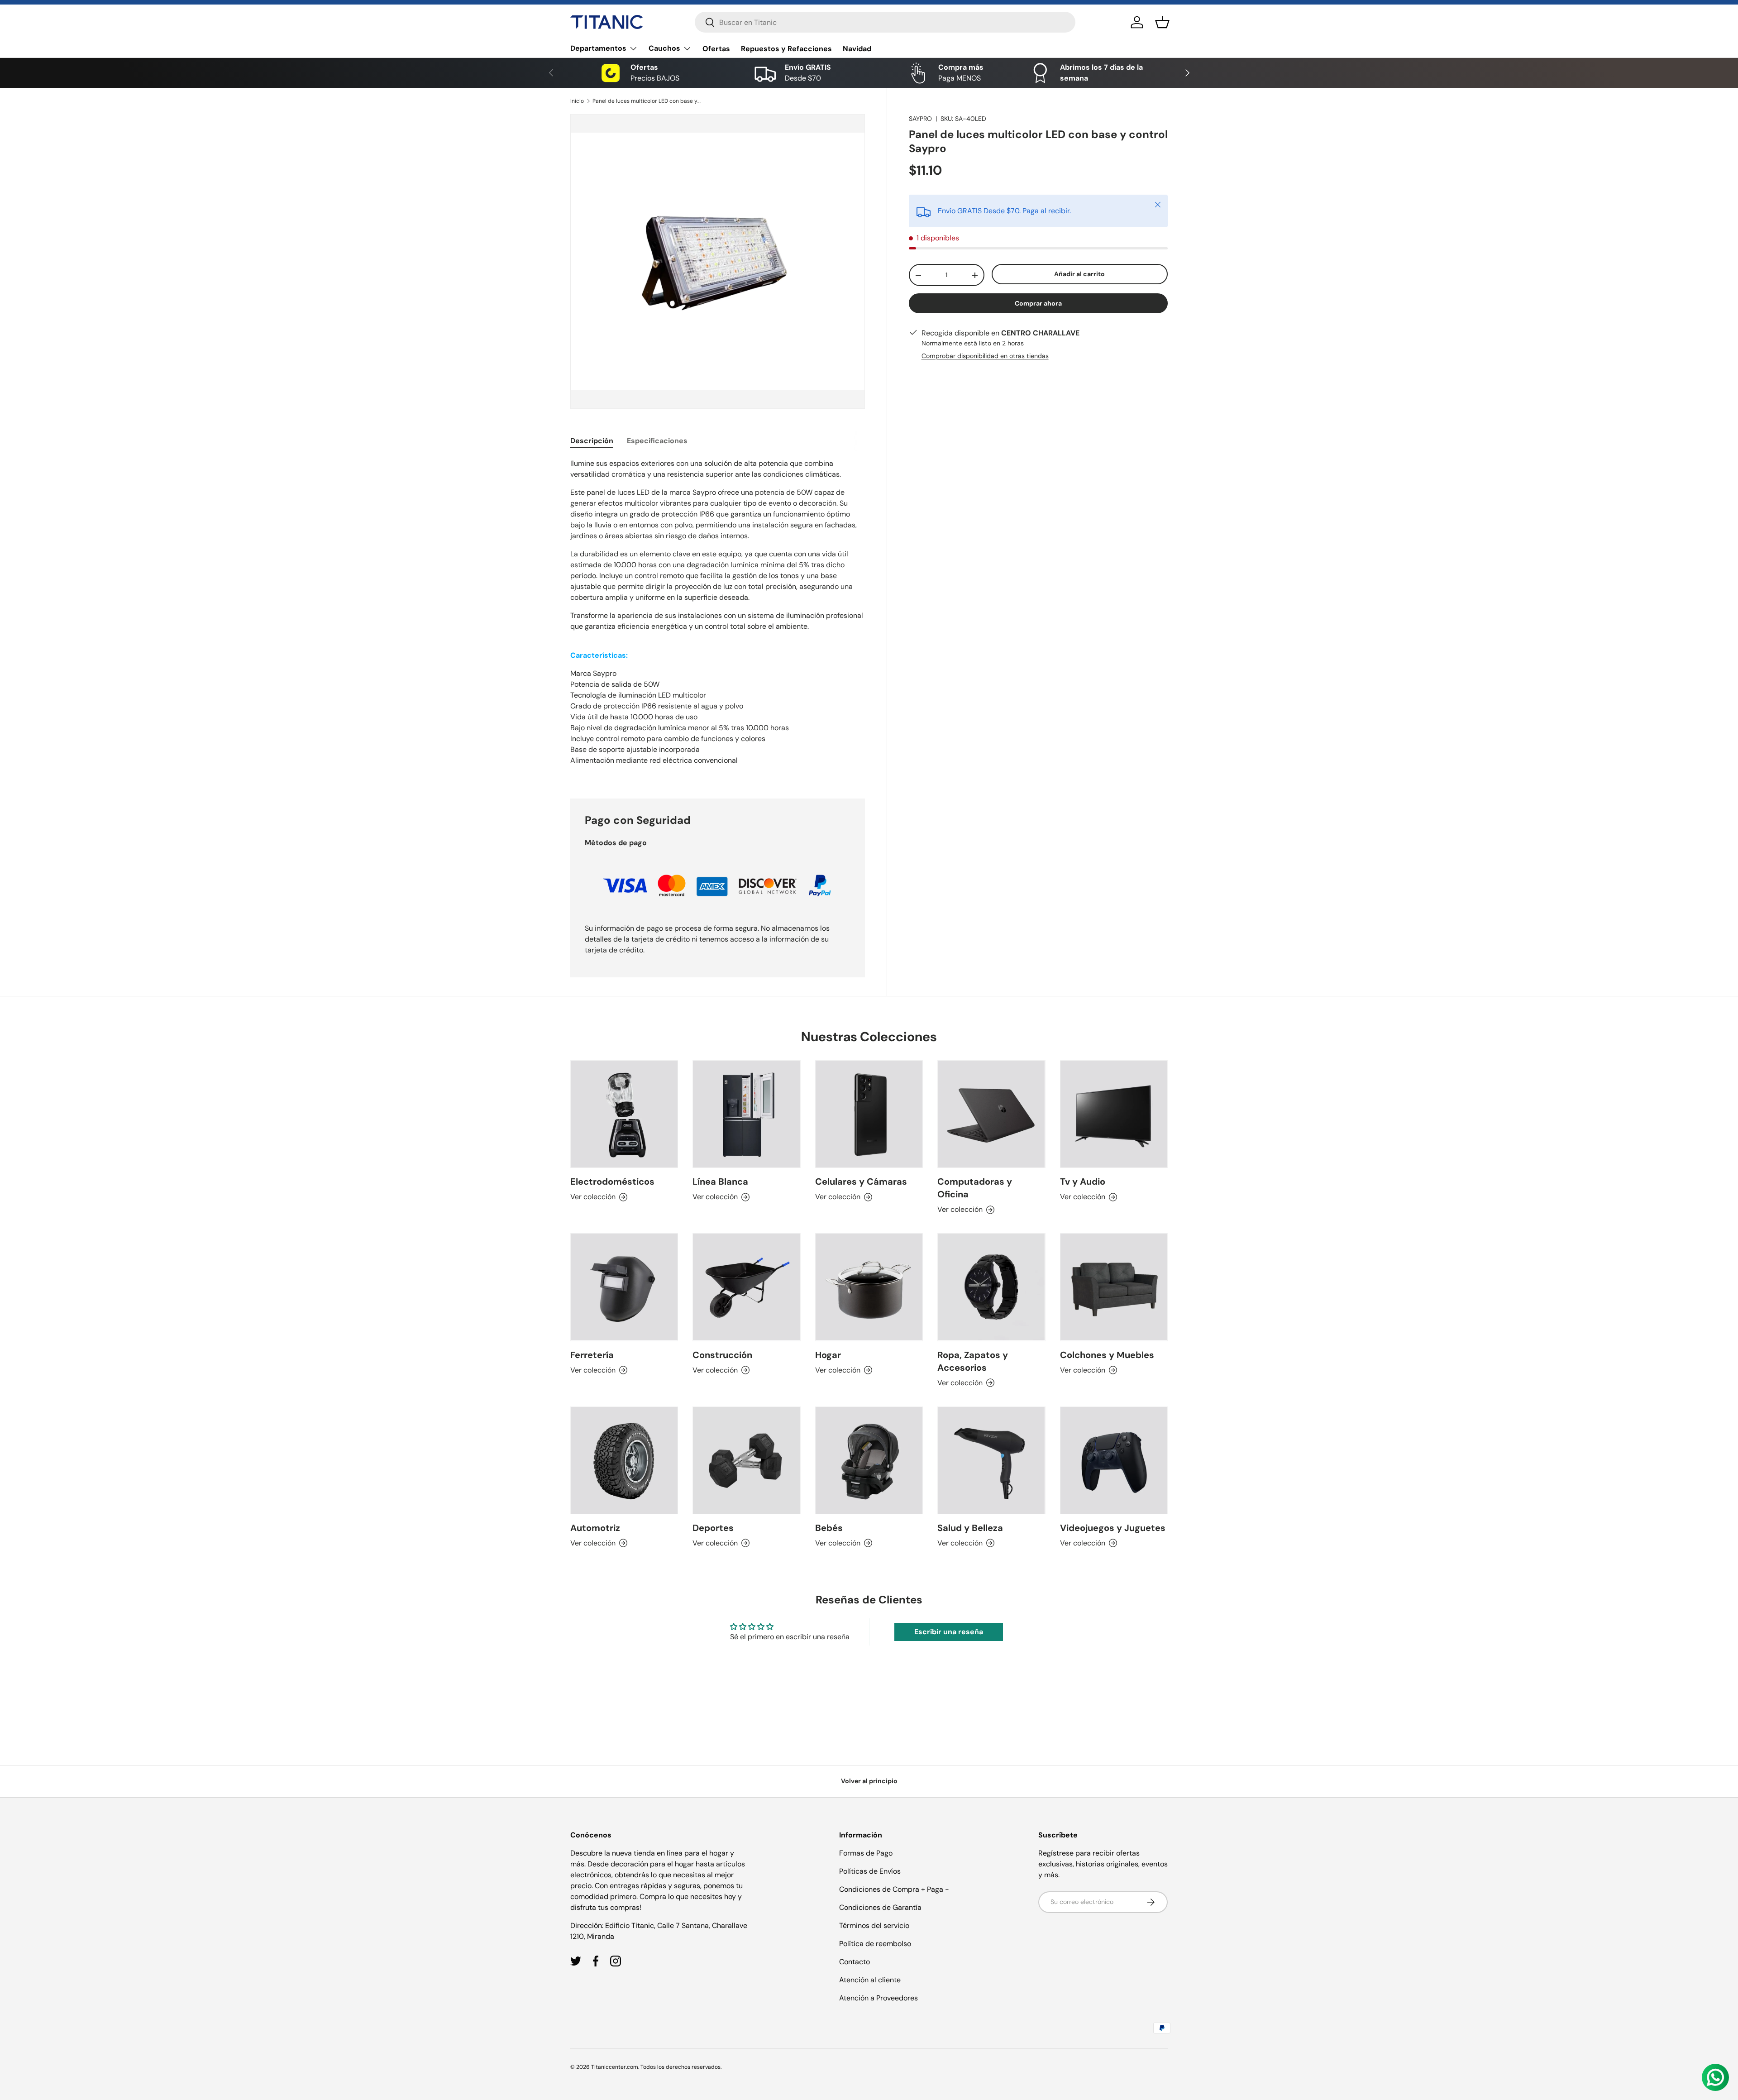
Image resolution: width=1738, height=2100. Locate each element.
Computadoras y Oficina (975, 1188)
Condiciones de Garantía (880, 1907)
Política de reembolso (875, 1944)
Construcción (722, 1355)
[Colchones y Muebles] (1114, 1287)
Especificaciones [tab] (657, 441)
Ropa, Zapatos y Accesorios (973, 1361)
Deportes (713, 1528)
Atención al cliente (870, 1980)
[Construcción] (746, 1287)
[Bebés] (869, 1460)
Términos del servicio (874, 1925)
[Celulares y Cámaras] (869, 1114)
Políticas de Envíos (870, 1871)
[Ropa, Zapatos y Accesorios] (991, 1287)
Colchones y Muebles (1107, 1355)
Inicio (577, 101)
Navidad (857, 49)
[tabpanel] (718, 617)
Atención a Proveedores (879, 1998)
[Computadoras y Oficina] (991, 1114)
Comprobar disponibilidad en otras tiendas (985, 356)
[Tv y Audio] (1114, 1114)
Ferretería (592, 1355)
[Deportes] (746, 1460)
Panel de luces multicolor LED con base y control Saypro (647, 101)
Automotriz (595, 1528)
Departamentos (598, 48)
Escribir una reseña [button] (949, 1632)
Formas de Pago (866, 1853)
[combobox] (885, 22)
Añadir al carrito (1079, 274)
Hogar (828, 1355)
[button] (1162, 22)
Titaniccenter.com (615, 2067)
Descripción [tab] (592, 441)
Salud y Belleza (970, 1528)
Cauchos (664, 48)
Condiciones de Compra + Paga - (894, 1889)
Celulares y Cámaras (861, 1182)
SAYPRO (920, 119)
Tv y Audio (1083, 1182)
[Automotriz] (624, 1460)
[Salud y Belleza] (991, 1460)
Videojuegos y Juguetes (1113, 1528)
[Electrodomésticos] (624, 1114)
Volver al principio (869, 1781)
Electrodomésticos (612, 1182)
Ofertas (716, 49)
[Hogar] (869, 1287)
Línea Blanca (720, 1182)
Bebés (829, 1528)
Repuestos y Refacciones (786, 49)
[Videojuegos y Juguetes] (1114, 1460)
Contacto (855, 1962)
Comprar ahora (1038, 303)
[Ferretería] (624, 1287)
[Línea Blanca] (746, 1114)
